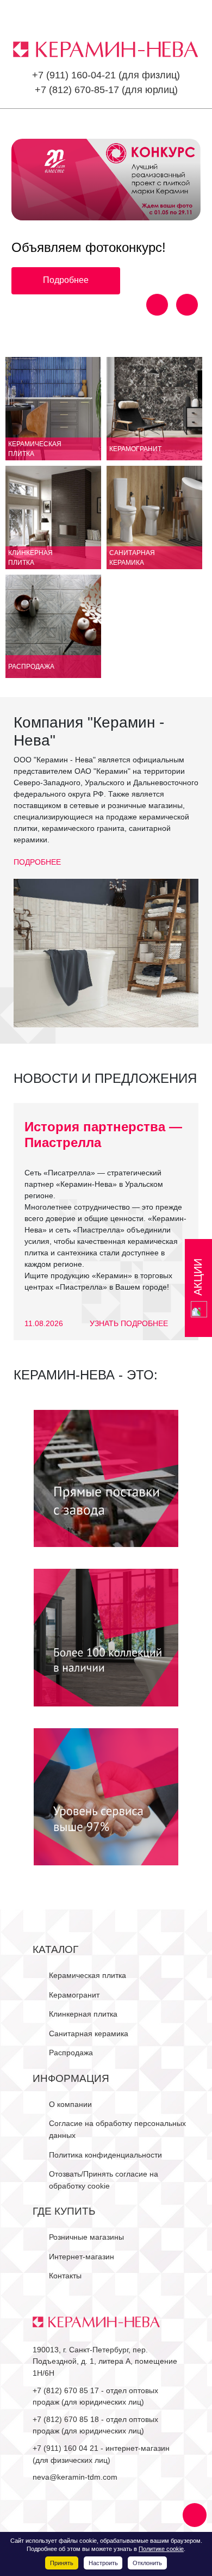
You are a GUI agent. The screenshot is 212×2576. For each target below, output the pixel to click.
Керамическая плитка (88, 1975)
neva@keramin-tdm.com (75, 2477)
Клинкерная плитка (83, 2014)
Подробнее (66, 280)
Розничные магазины (86, 2237)
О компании (70, 2104)
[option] (106, 217)
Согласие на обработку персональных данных (117, 2129)
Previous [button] (157, 305)
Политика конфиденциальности (105, 2155)
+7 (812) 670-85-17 (77, 90)
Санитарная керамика (89, 2033)
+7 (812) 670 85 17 (66, 2390)
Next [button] (187, 305)
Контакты (65, 2276)
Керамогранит (74, 1995)
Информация (71, 2078)
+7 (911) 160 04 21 (66, 2448)
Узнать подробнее (129, 1323)
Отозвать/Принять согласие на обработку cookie (104, 2180)
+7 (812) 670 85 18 (66, 2419)
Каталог (55, 1949)
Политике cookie (161, 2549)
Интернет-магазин (82, 2257)
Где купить (64, 2211)
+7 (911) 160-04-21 (74, 75)
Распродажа (71, 2053)
